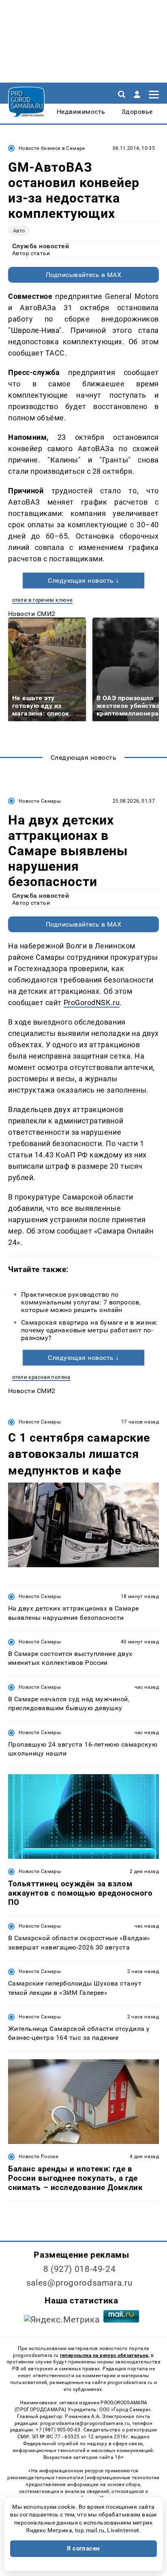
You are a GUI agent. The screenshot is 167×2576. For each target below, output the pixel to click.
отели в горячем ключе (42, 600)
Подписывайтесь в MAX (84, 275)
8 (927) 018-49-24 (80, 2269)
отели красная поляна (41, 1377)
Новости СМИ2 (32, 614)
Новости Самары (40, 801)
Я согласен (83, 2548)
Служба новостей (41, 246)
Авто (19, 231)
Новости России (39, 2156)
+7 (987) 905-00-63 (58, 2430)
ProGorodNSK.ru (92, 1002)
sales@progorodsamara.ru (79, 2283)
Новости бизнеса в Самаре (52, 148)
